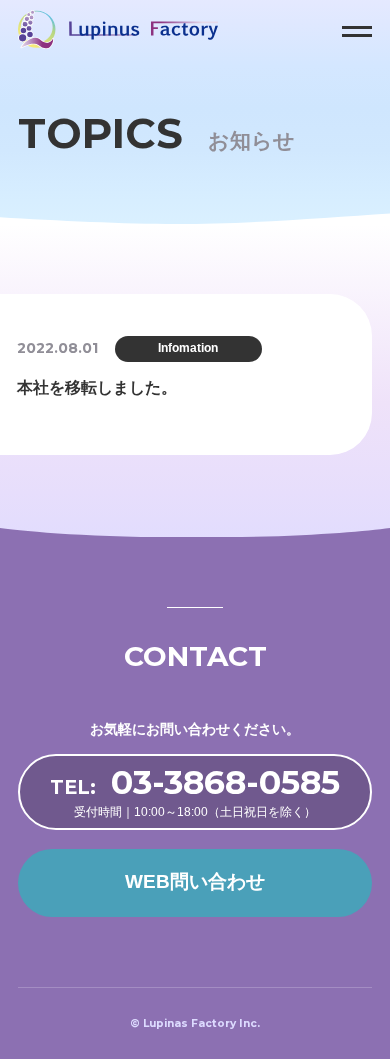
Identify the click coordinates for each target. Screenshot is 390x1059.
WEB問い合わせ (195, 881)
